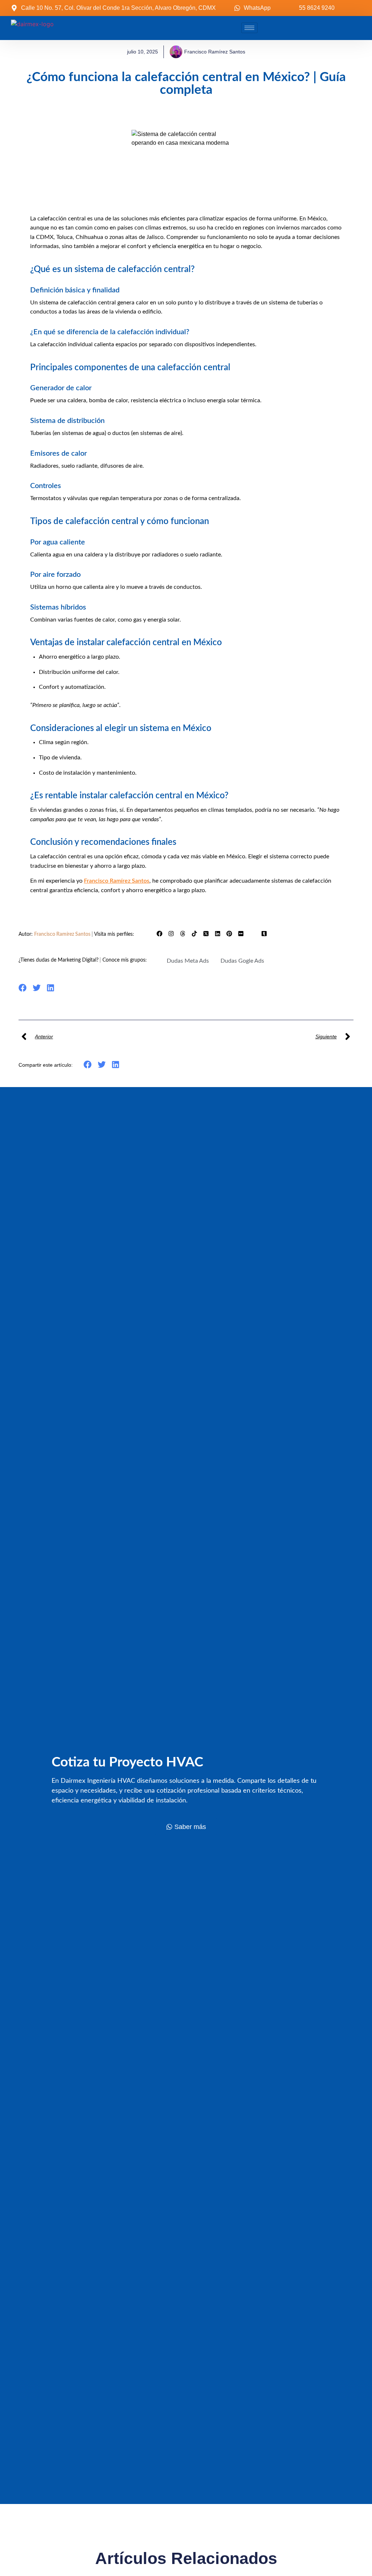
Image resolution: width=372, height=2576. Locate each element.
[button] (23, 988)
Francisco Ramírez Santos (63, 934)
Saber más (190, 1827)
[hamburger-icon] (249, 28)
